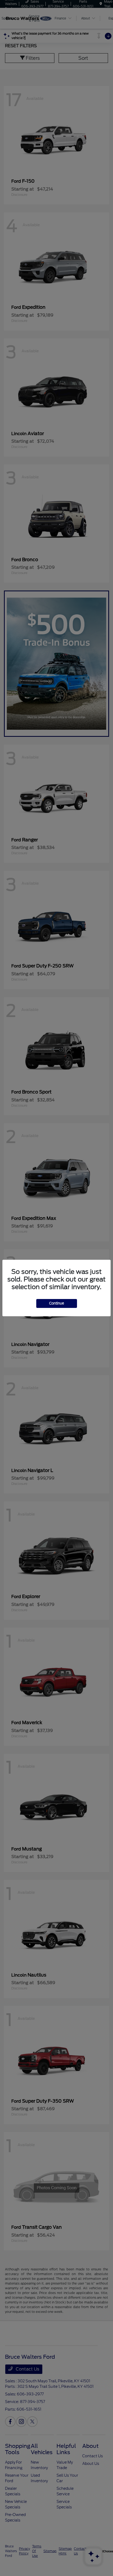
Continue (57, 1303)
